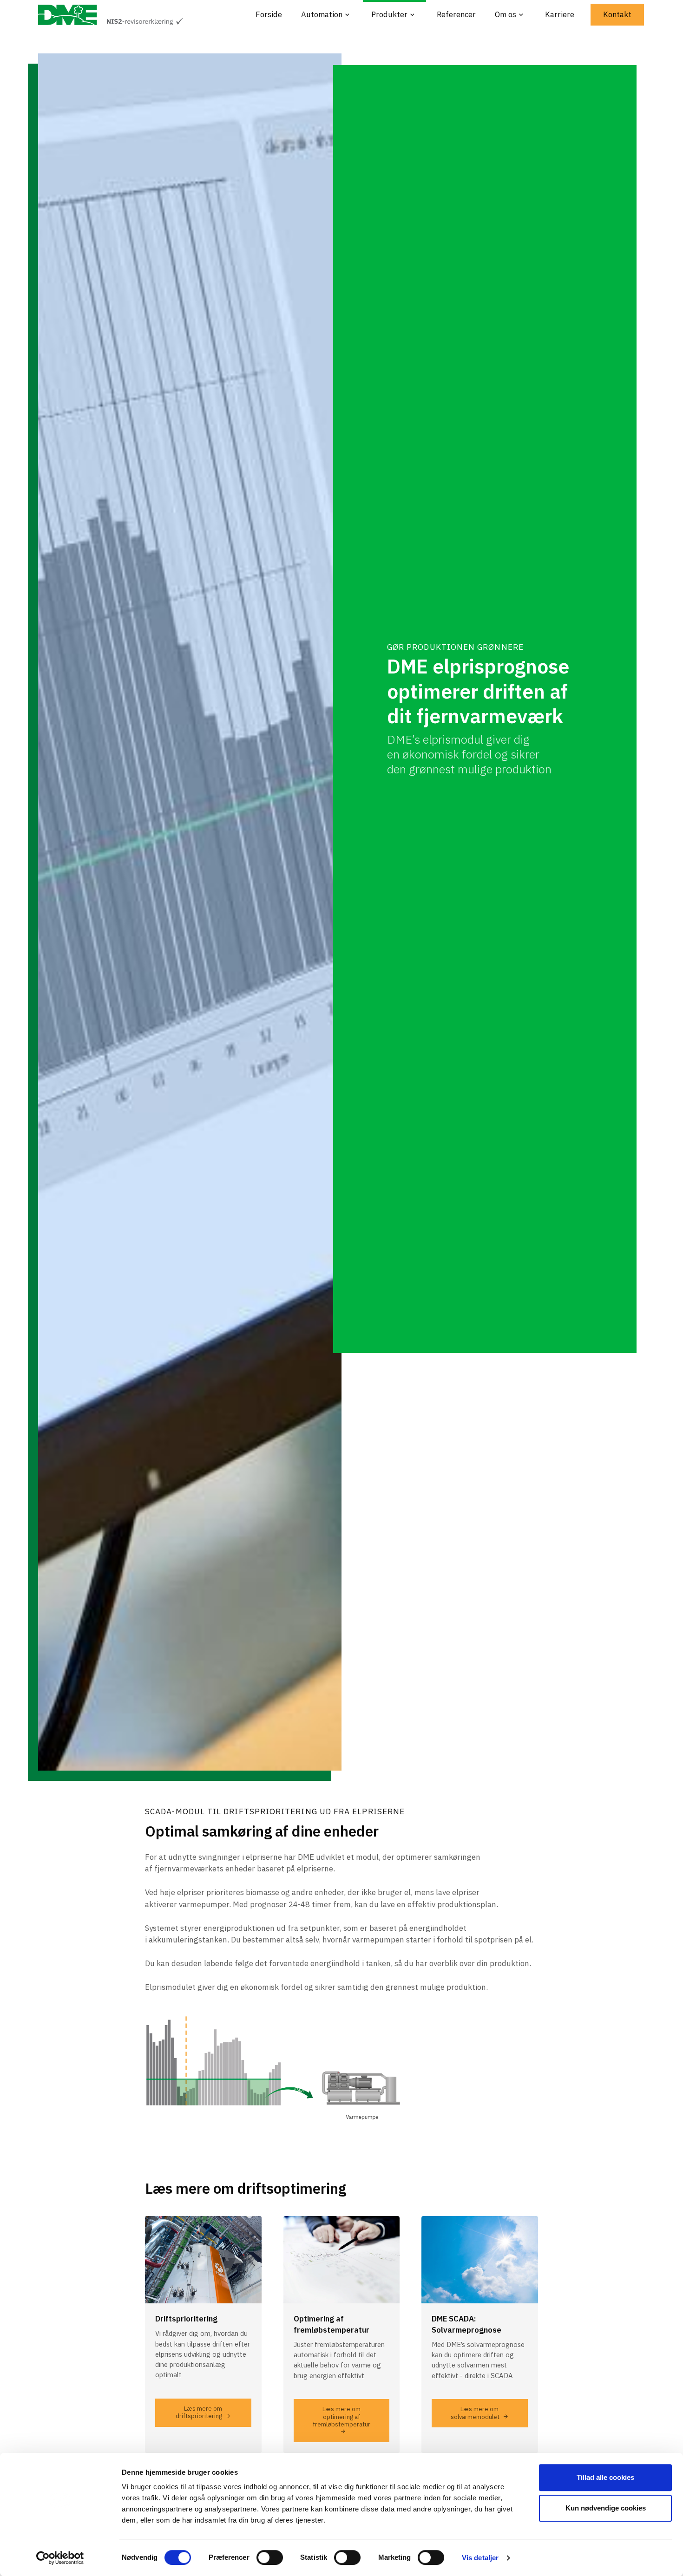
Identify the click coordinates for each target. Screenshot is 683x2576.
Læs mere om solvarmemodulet (475, 2413)
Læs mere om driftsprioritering (199, 2412)
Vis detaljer (480, 2558)
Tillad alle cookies (605, 2477)
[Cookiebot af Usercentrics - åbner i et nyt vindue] (60, 2558)
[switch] (270, 2557)
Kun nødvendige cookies (606, 2508)
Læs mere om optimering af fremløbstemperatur (341, 2417)
